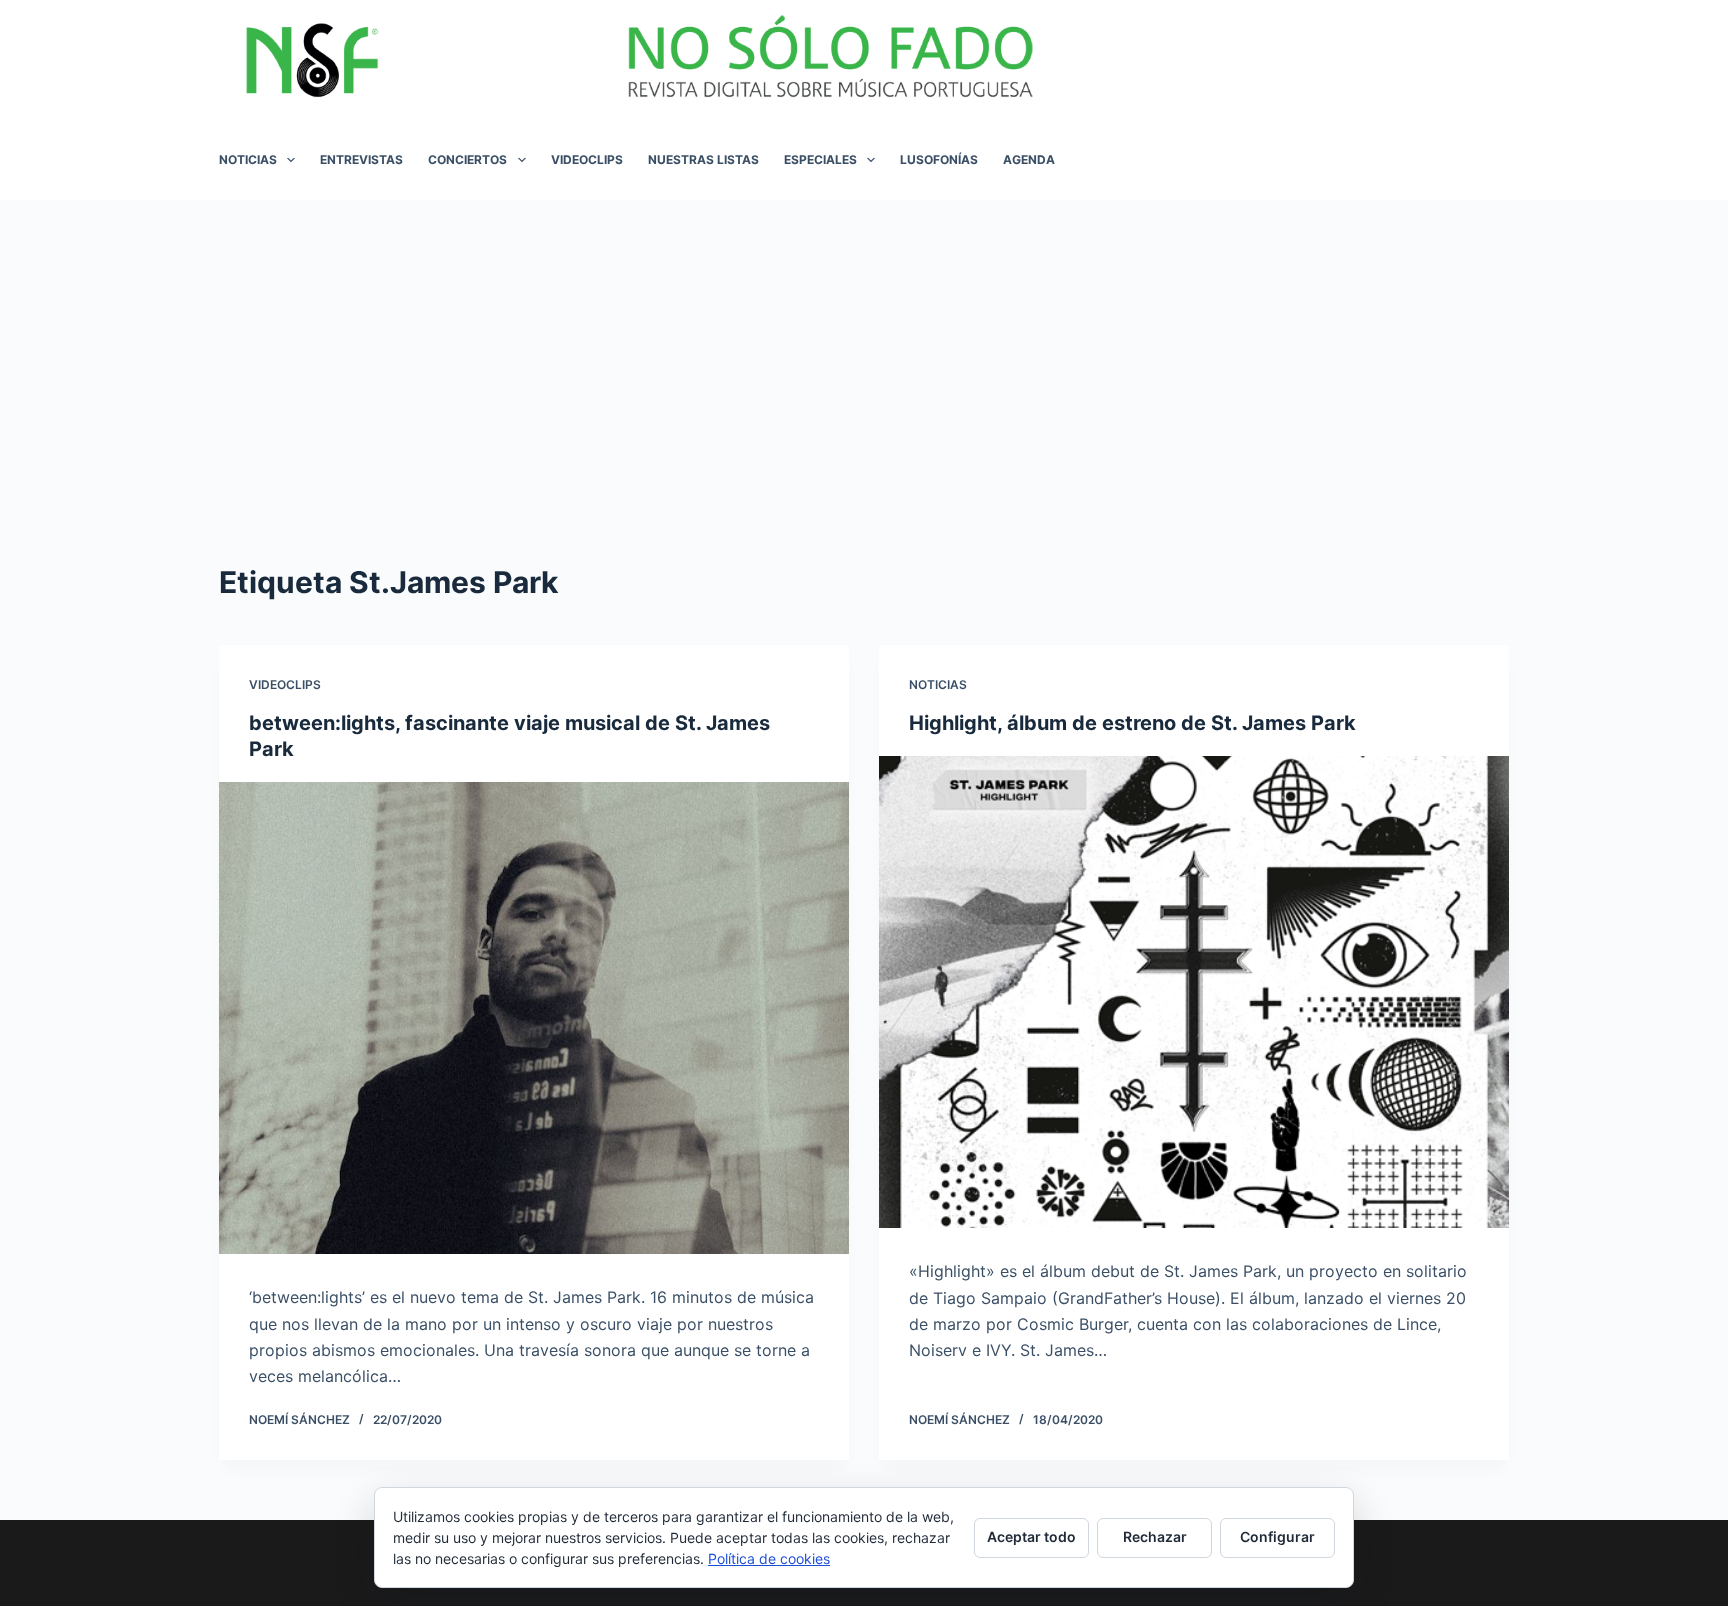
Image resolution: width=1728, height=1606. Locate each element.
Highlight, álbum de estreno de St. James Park (1132, 723)
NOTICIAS (248, 159)
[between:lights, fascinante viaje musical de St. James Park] (534, 1018)
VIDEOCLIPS (587, 159)
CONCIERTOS (467, 159)
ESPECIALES (820, 159)
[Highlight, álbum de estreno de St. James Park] (1194, 992)
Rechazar (1155, 1536)
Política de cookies (769, 1558)
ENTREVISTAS (361, 159)
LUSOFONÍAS (939, 159)
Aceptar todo (1031, 1536)
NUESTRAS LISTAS (703, 159)
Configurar (1277, 1536)
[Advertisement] (864, 350)
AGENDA (1029, 159)
